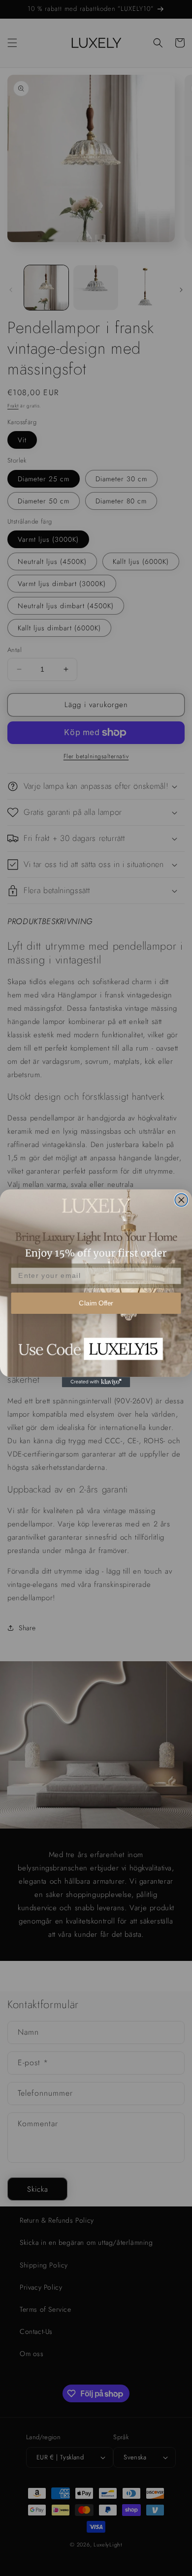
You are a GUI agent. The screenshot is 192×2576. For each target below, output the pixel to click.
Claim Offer (96, 1303)
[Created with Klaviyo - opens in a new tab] (96, 1382)
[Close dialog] (181, 1200)
